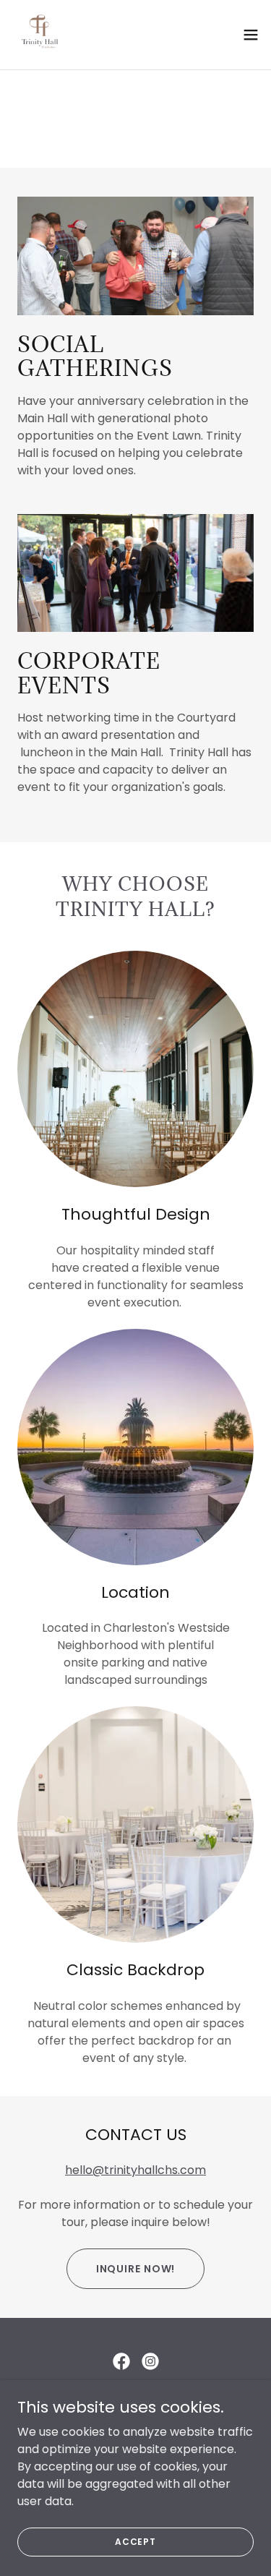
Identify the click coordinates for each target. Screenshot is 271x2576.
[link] (40, 35)
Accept (135, 2541)
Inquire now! (136, 2269)
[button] (251, 35)
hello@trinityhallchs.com (135, 2170)
